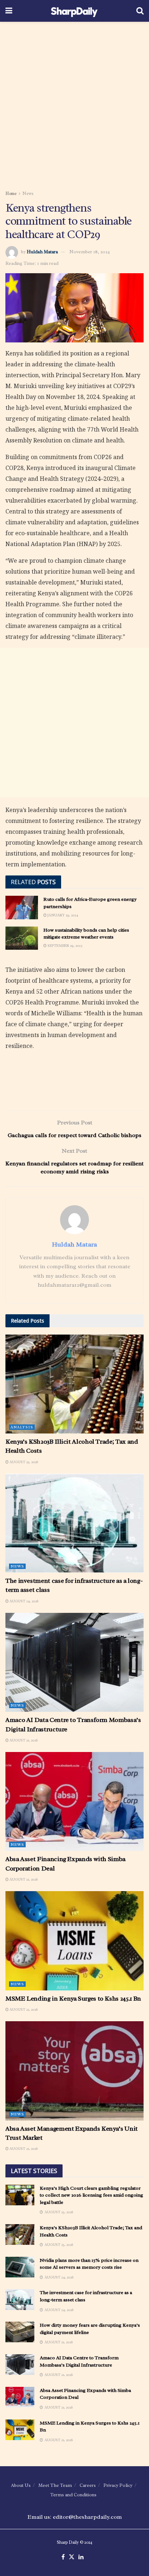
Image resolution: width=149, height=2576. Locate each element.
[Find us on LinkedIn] (81, 2557)
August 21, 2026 (23, 1740)
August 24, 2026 (24, 1601)
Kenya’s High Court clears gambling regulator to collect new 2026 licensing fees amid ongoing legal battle (91, 2195)
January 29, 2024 (62, 915)
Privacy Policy (118, 2485)
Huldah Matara (42, 252)
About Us (21, 2485)
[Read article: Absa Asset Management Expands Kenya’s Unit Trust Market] (74, 2071)
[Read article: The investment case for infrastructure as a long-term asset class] (74, 1523)
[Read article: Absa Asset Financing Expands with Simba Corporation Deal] (74, 1801)
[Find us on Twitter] (72, 2557)
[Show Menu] (9, 11)
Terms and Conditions (73, 2495)
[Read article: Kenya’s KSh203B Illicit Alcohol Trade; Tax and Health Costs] (74, 1384)
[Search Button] (140, 11)
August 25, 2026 (23, 1462)
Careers (88, 2485)
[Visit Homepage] (74, 11)
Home (11, 193)
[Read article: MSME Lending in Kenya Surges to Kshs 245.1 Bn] (74, 1941)
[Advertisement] (74, 104)
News (28, 193)
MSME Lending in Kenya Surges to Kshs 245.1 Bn (73, 1998)
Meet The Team (55, 2485)
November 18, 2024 (90, 252)
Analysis (22, 1427)
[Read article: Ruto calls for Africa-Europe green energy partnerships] (22, 907)
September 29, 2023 (65, 946)
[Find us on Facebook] (63, 2557)
